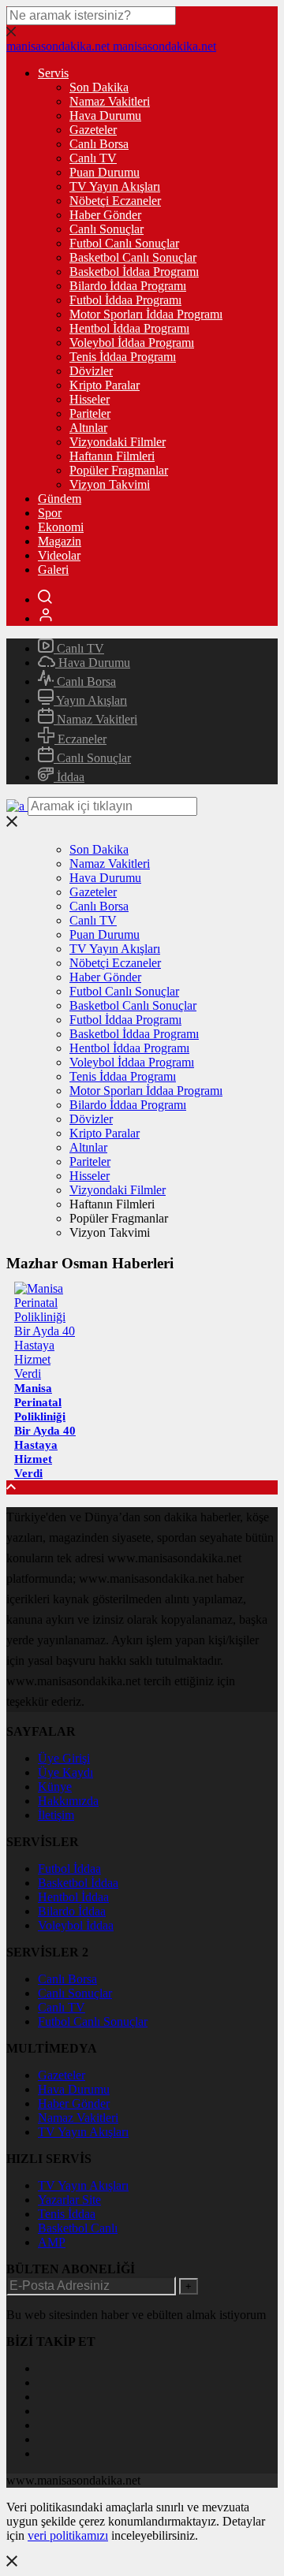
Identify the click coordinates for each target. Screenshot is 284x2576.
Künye (55, 1787)
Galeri (53, 570)
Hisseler (90, 399)
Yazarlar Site (69, 2200)
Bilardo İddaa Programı (128, 286)
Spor (50, 513)
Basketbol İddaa (78, 1883)
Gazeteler (93, 130)
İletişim (56, 1815)
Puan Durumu (105, 172)
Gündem (60, 499)
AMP (52, 2242)
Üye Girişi (64, 1758)
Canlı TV (93, 158)
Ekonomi (61, 527)
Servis (53, 73)
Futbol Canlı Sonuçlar (124, 243)
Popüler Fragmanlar (119, 470)
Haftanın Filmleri (112, 456)
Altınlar (88, 428)
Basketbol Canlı (78, 2228)
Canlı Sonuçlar (106, 229)
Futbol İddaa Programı (125, 300)
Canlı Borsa (99, 144)
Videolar (59, 555)
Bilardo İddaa (72, 1911)
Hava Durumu (105, 115)
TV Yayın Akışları (115, 186)
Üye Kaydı (65, 1772)
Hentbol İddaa (73, 1897)
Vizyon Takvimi (110, 484)
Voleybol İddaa (76, 1925)
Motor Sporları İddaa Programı (146, 314)
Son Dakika (99, 87)
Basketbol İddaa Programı (134, 272)
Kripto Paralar (105, 385)
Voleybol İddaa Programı (132, 342)
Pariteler (90, 413)
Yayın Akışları (90, 700)
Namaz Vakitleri (110, 101)
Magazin (60, 541)
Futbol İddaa (69, 1869)
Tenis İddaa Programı (123, 357)
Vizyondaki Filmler (118, 442)
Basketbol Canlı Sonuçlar (133, 257)
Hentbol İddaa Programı (129, 328)
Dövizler (91, 371)
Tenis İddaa (67, 2214)
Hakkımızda (68, 1801)
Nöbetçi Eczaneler (115, 201)
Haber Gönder (105, 215)
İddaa (69, 777)
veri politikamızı (68, 2535)
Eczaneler (80, 739)
